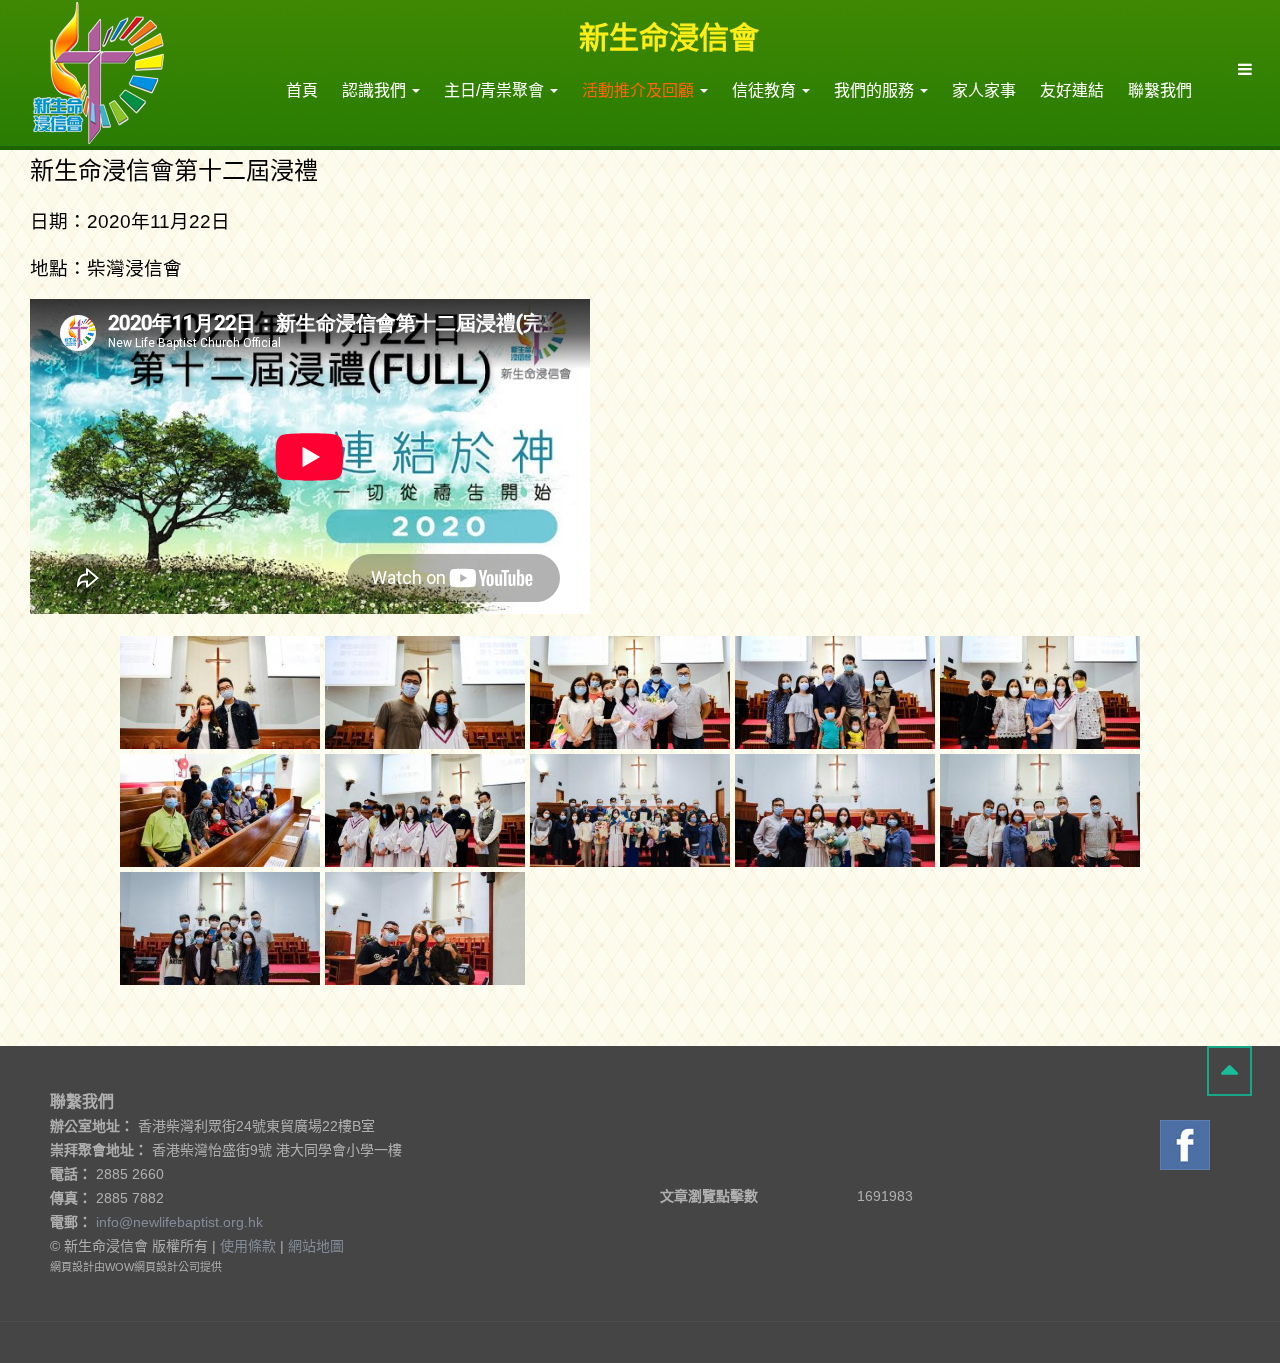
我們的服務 (876, 90)
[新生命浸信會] (98, 72)
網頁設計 (72, 1267)
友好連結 (1072, 90)
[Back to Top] (1229, 1071)
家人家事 (984, 90)
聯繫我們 (1160, 90)
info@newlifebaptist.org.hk (179, 1222)
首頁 (302, 90)
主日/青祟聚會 (496, 90)
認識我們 (376, 90)
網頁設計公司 (167, 1267)
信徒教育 (766, 90)
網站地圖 (316, 1246)
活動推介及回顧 (640, 90)
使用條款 (248, 1246)
